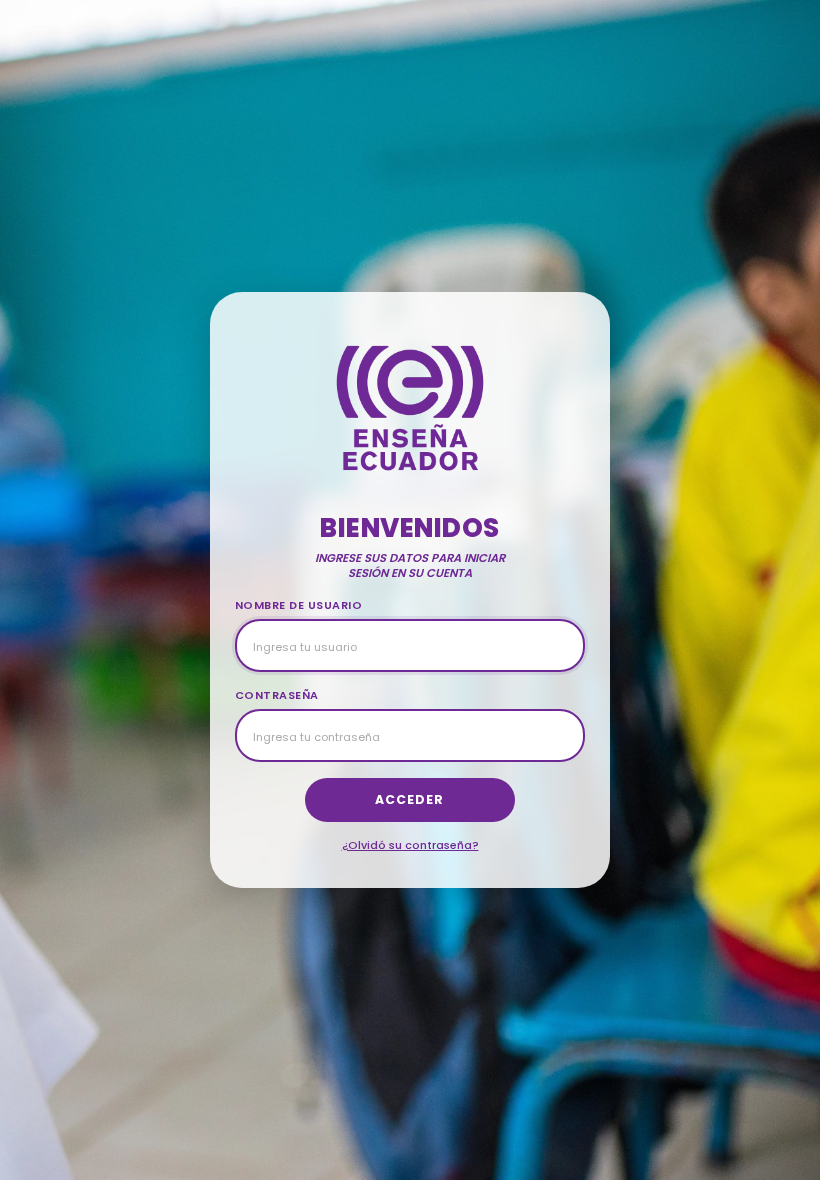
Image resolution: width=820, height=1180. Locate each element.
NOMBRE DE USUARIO (299, 605)
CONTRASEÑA (277, 695)
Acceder (409, 799)
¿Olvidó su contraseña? (410, 845)
